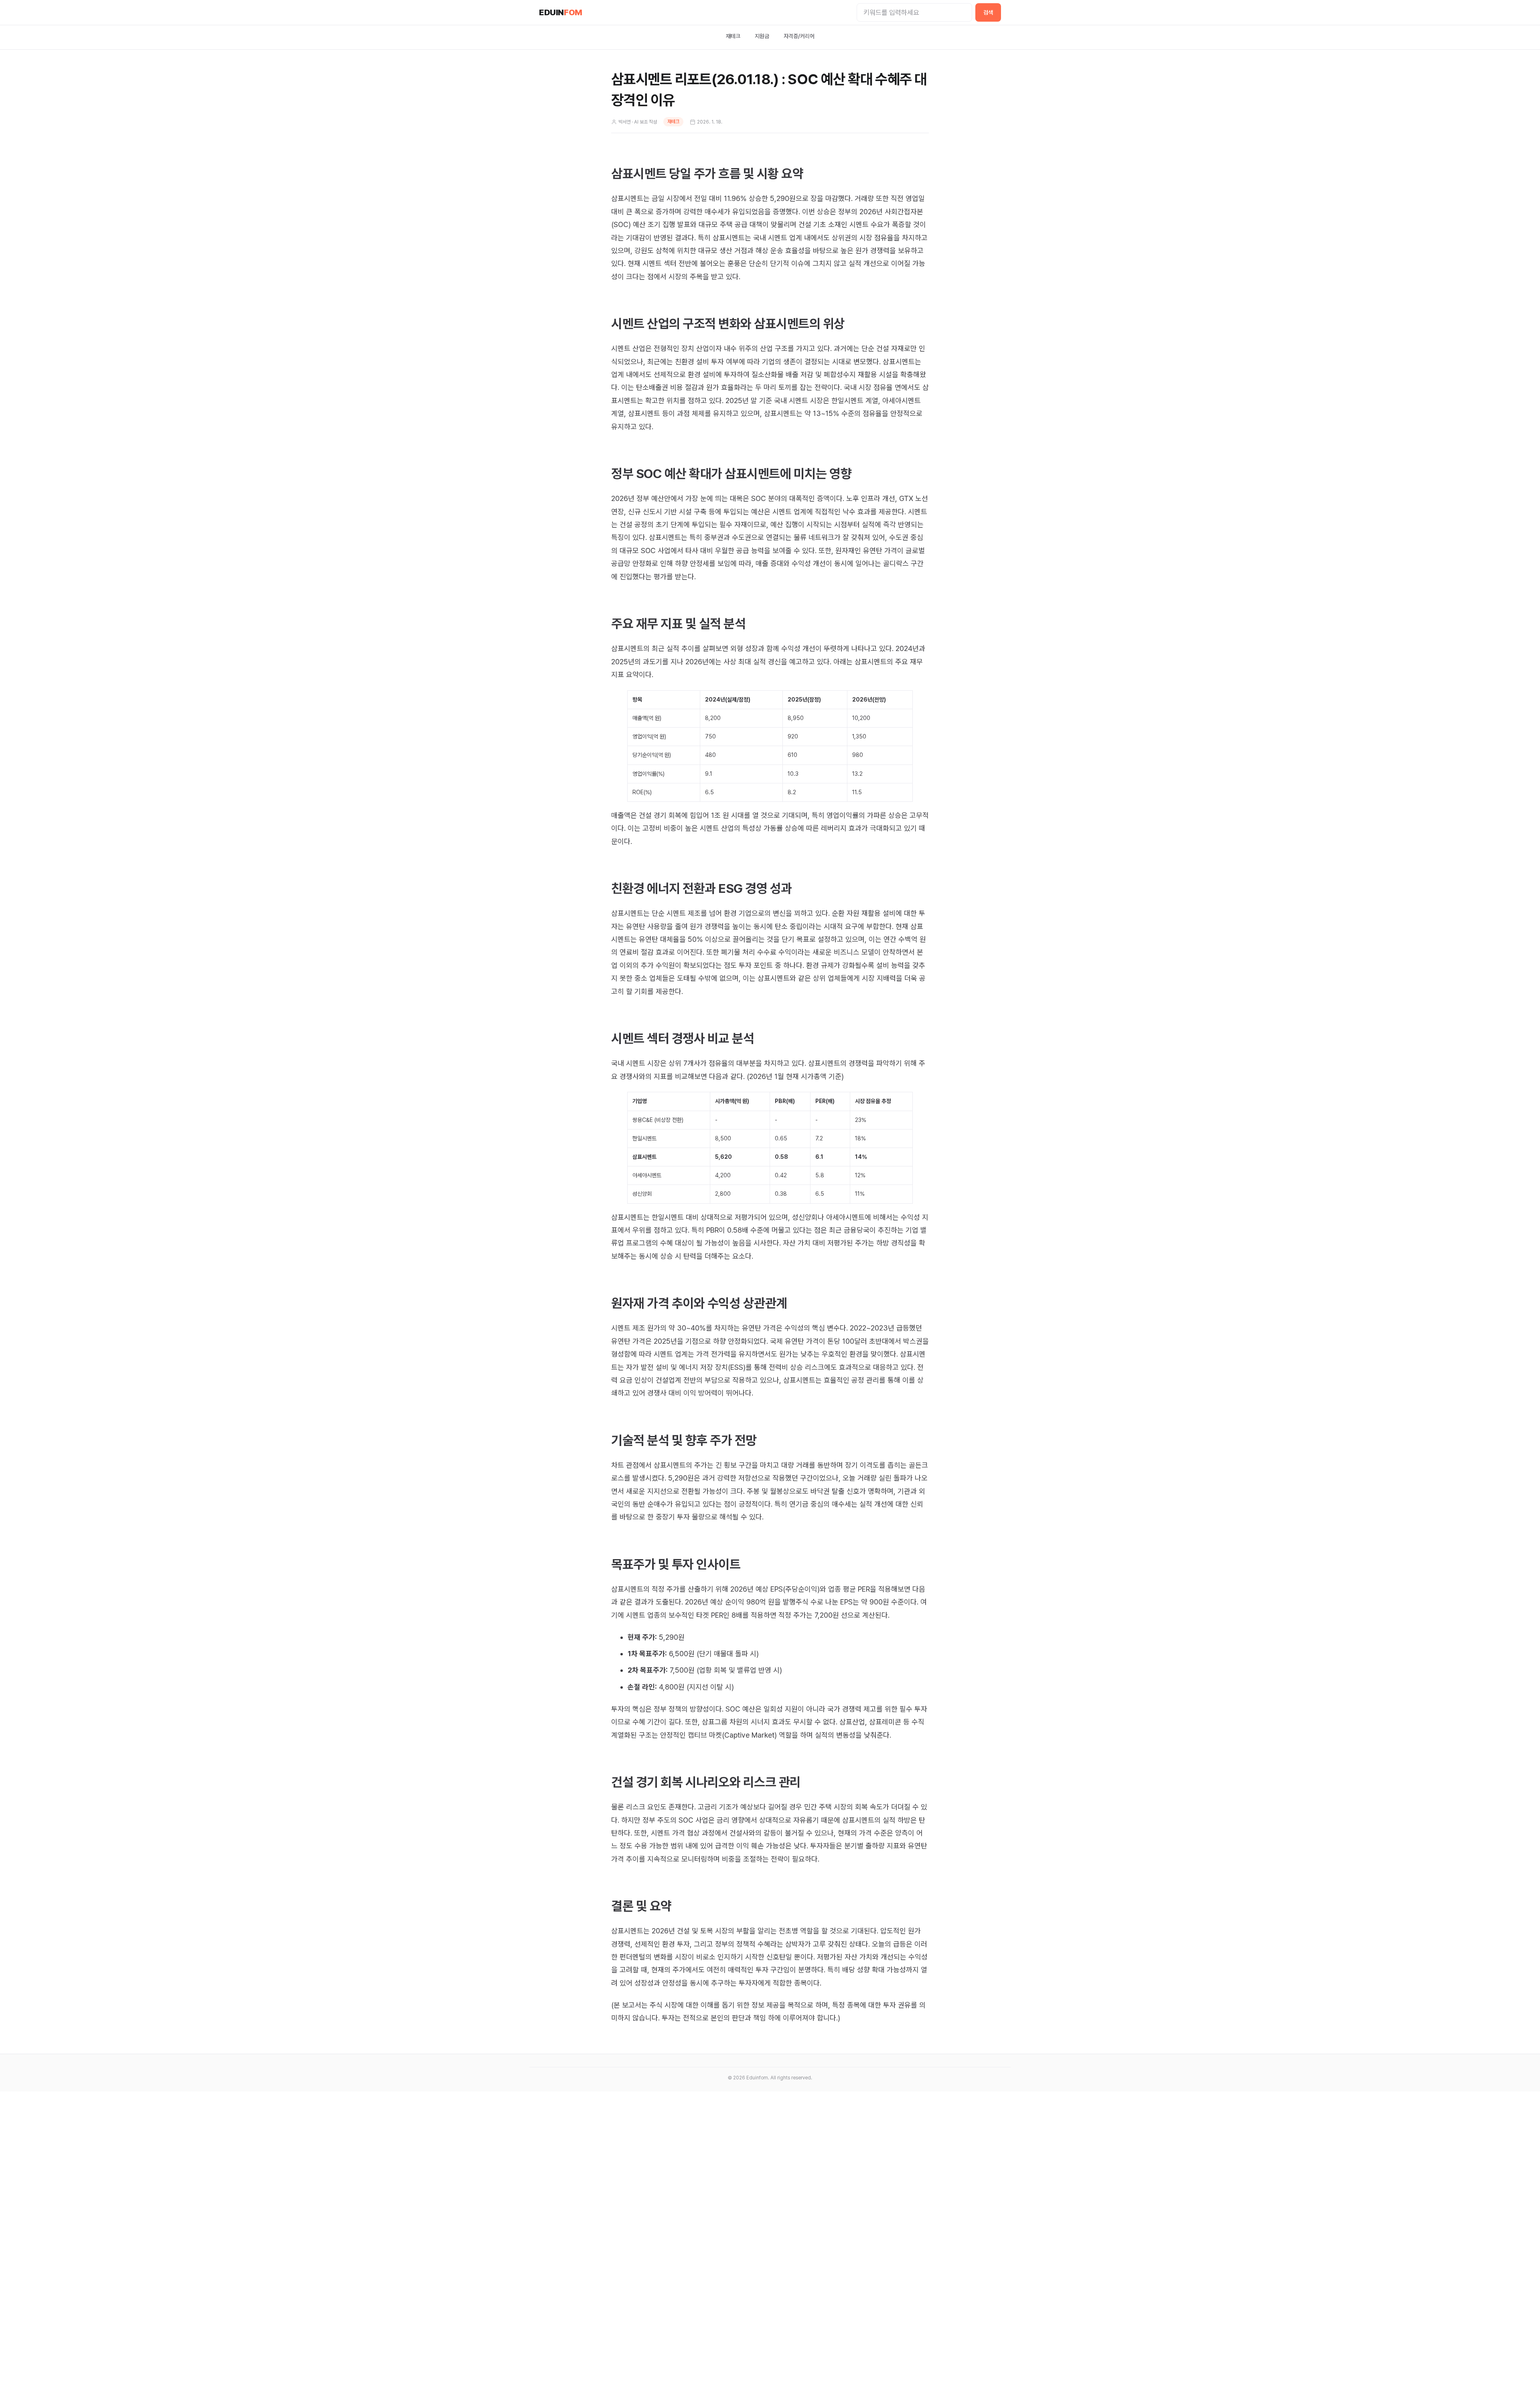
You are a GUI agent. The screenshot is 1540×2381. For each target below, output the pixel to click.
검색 (988, 12)
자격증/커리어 (799, 36)
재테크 (733, 36)
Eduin (561, 12)
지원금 (762, 36)
